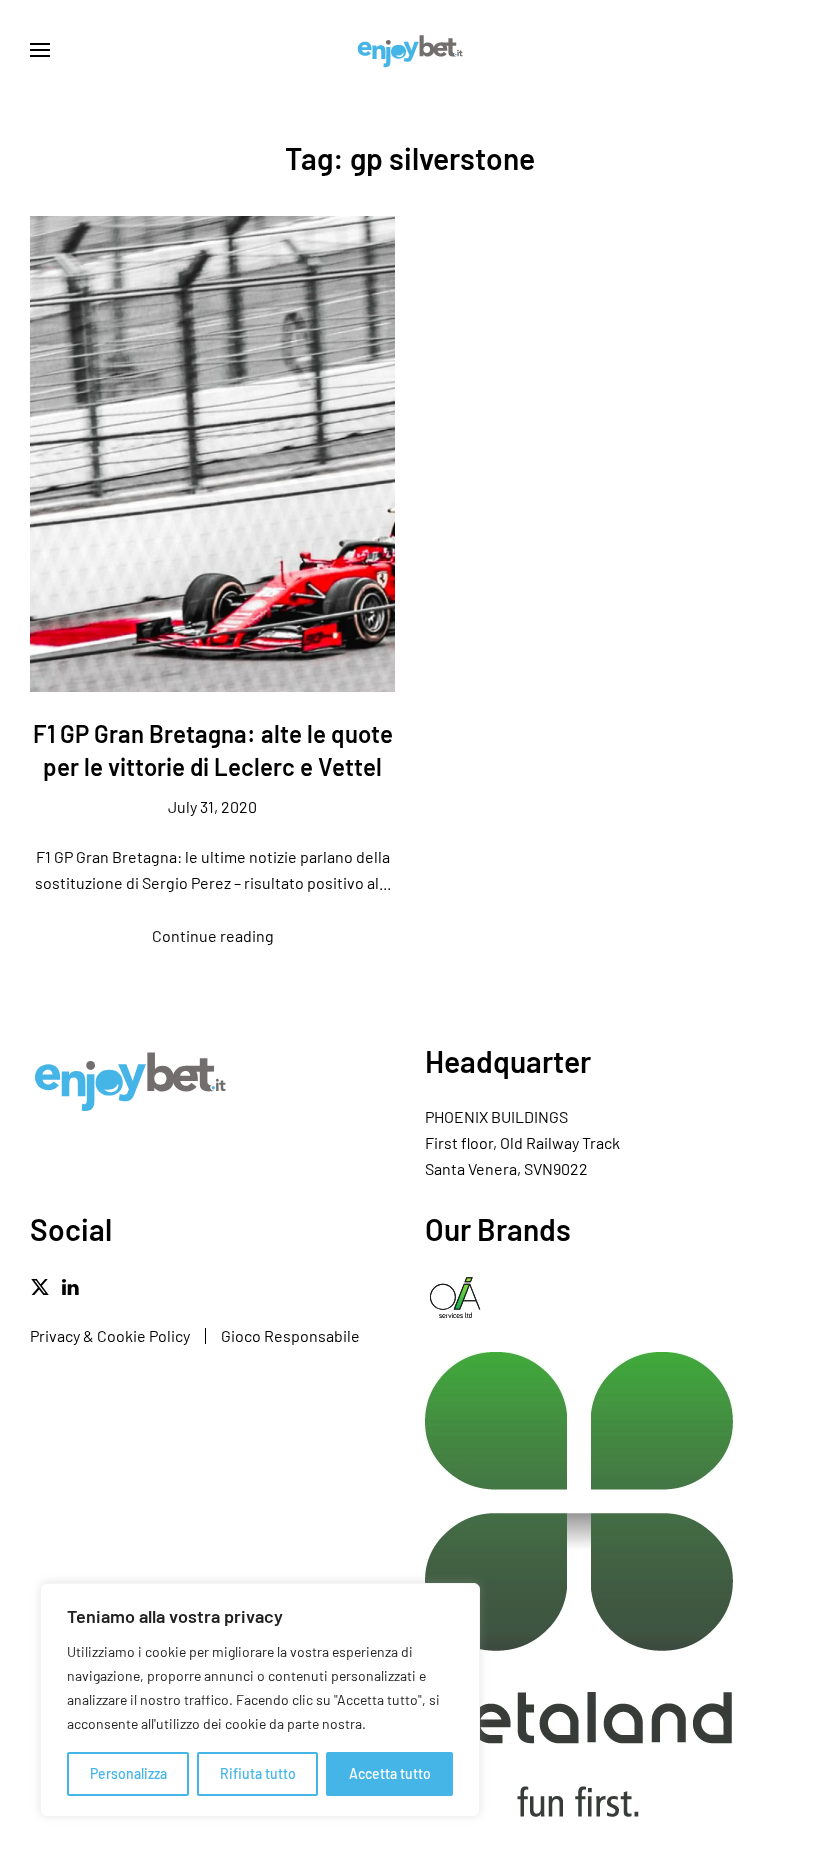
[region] (260, 1700)
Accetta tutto (390, 1773)
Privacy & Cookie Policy (110, 1335)
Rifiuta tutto (258, 1773)
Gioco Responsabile (290, 1335)
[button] (40, 50)
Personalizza (128, 1773)
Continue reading (213, 935)
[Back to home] (410, 50)
